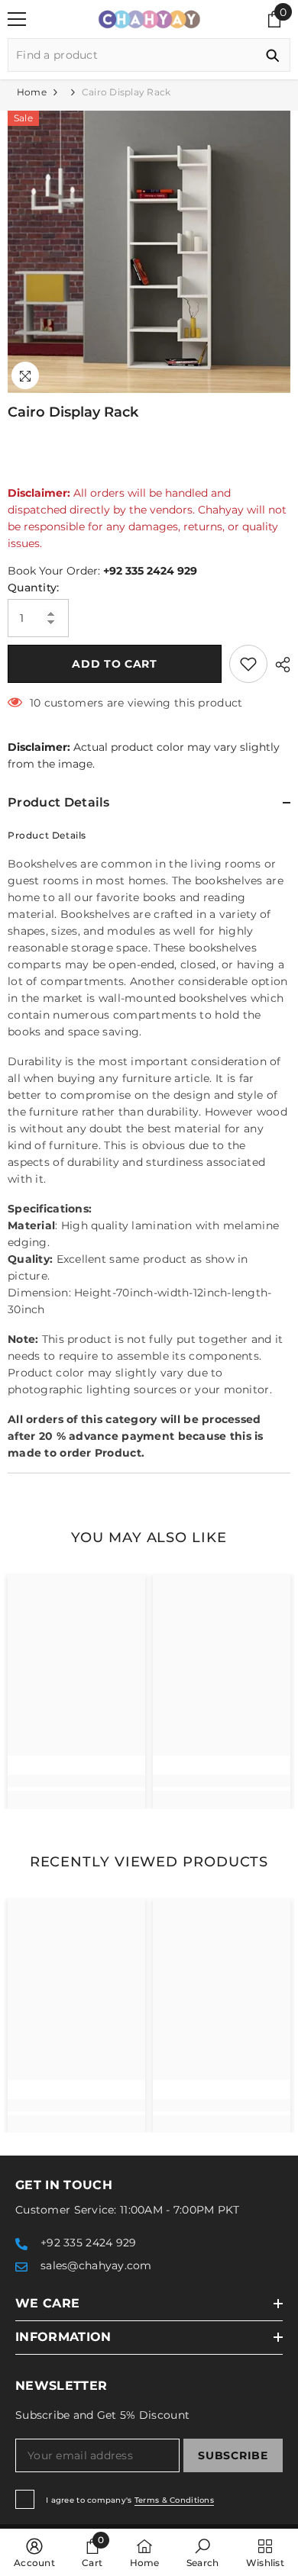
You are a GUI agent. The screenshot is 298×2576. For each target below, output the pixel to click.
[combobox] (132, 55)
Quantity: (34, 588)
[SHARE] (279, 665)
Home (32, 92)
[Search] (149, 55)
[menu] (17, 19)
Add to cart (115, 664)
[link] (76, 1781)
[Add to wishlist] (248, 664)
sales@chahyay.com (96, 2265)
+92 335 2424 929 (150, 571)
